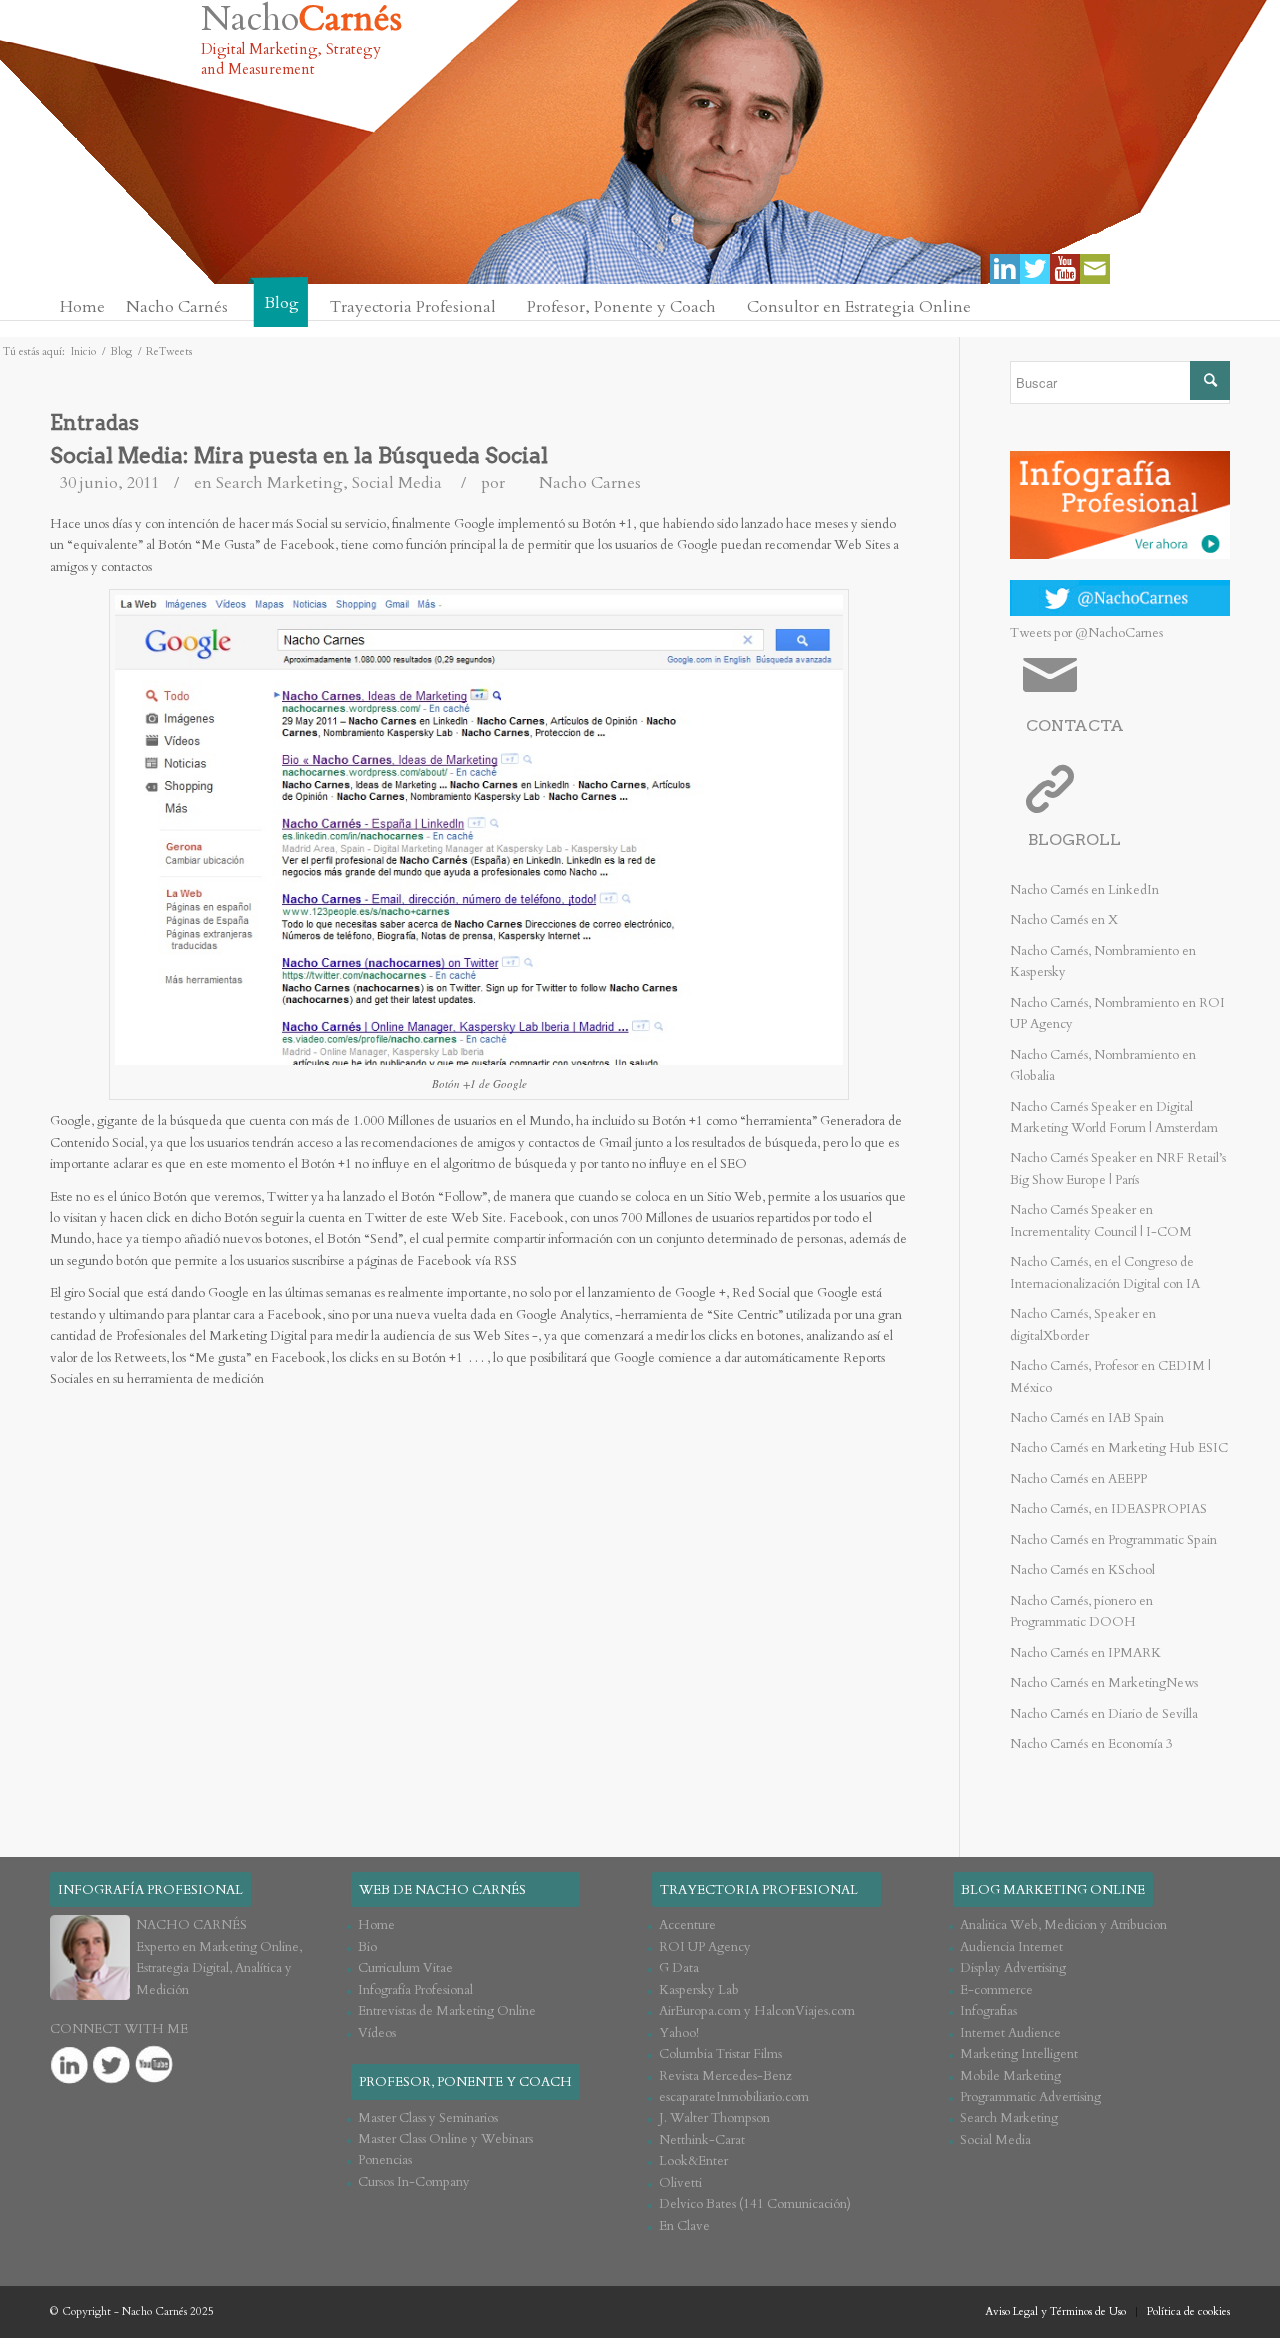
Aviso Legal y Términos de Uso (1055, 2311)
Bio (367, 1947)
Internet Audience (1010, 2033)
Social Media (397, 483)
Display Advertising (1013, 1968)
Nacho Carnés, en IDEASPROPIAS (1108, 1509)
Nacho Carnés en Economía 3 (1091, 1744)
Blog (121, 351)
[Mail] (1095, 269)
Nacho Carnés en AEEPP (1078, 1479)
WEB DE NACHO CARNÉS (442, 1890)
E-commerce (996, 1990)
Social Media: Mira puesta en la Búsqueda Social (299, 455)
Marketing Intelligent (1019, 2054)
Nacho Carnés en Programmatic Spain (1113, 1540)
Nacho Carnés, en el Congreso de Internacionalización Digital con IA (1105, 1272)
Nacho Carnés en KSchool (1082, 1570)
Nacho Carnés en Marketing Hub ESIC (1119, 1448)
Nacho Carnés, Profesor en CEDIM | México (1110, 1376)
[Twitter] (1035, 269)
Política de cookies (1188, 2311)
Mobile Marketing (1010, 2076)
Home (376, 1925)
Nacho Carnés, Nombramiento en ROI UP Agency (1117, 1013)
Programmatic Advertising (1030, 2097)
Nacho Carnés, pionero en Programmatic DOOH (1081, 1611)
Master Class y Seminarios (428, 2118)
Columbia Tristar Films (720, 2054)
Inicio (83, 351)
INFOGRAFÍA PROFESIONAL (150, 1890)
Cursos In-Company (414, 2182)
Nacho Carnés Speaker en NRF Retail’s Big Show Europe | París (1118, 1168)
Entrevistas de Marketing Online (447, 2011)
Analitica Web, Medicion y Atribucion (1063, 1925)
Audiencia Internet (1011, 1947)
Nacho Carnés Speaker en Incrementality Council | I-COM (1101, 1220)
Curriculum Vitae (405, 1968)
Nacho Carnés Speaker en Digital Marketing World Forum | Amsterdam (1114, 1117)
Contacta (1075, 725)
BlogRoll (1074, 839)
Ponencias (385, 2160)
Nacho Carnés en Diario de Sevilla (1104, 1714)
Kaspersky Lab (699, 1990)
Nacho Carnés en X (1064, 920)
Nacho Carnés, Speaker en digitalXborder (1083, 1324)
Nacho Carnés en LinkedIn (1084, 890)
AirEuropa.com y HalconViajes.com (757, 2011)
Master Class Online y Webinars (445, 2139)
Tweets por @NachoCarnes (1086, 633)
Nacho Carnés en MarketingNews (1104, 1683)
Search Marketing (279, 483)
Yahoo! (679, 2033)
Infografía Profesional (415, 1990)
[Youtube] (1065, 269)
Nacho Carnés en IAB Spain (1087, 1418)
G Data (679, 1968)
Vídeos (377, 2033)
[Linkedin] (1005, 269)
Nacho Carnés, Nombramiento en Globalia (1103, 1065)
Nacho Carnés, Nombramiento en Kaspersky (1103, 961)
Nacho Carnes (590, 483)
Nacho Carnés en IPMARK (1085, 1653)
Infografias (988, 2011)
